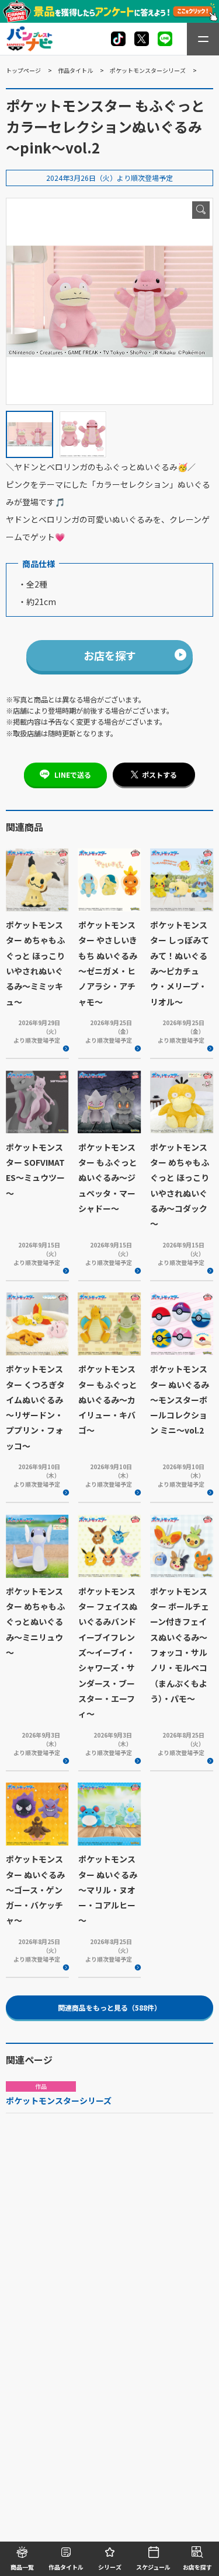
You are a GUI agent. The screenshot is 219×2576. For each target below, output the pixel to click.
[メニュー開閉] (203, 39)
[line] (165, 39)
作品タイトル (75, 70)
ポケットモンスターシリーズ (148, 70)
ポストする (159, 775)
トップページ (23, 70)
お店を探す (110, 655)
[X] (118, 39)
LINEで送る (73, 775)
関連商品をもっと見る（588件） (109, 2007)
